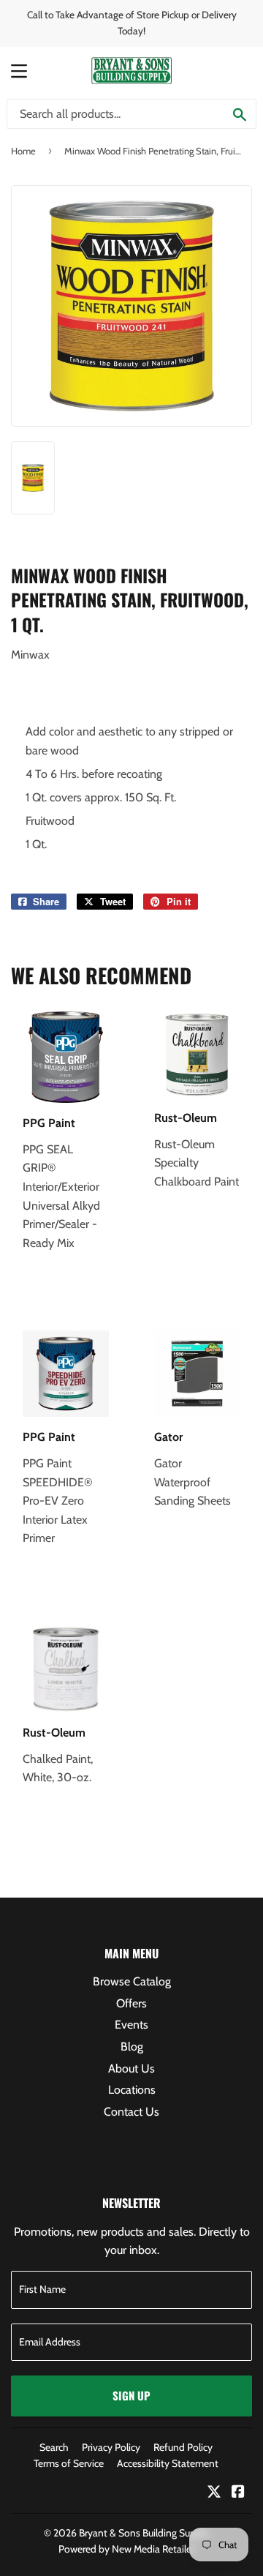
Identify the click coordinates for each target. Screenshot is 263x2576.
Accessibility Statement (168, 2463)
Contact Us (131, 2112)
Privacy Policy (111, 2447)
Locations (132, 2090)
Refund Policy (183, 2447)
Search (54, 2447)
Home (23, 151)
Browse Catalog (132, 1981)
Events (131, 2025)
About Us (131, 2068)
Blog (132, 2047)
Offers (131, 2003)
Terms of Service (69, 2463)
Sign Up (131, 2395)
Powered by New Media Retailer (126, 2549)
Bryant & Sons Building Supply (144, 2533)
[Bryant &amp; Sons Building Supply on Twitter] (214, 2493)
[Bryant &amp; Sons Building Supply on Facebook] (238, 2493)
